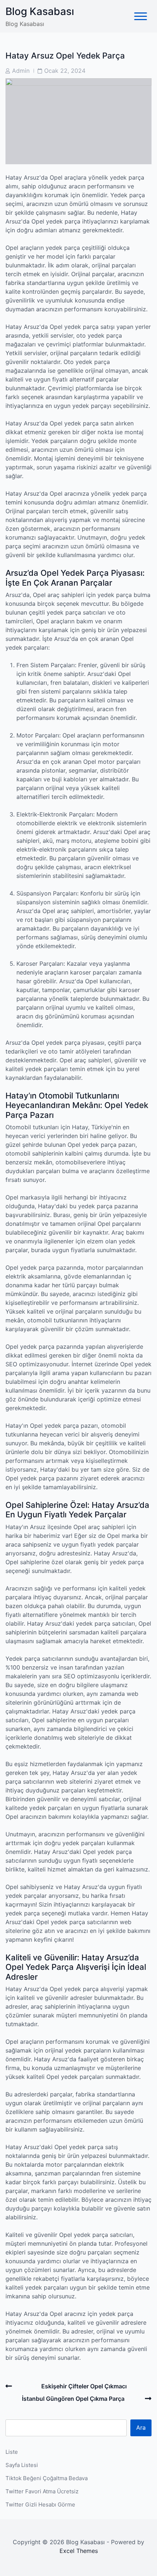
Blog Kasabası (40, 11)
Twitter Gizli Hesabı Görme (40, 2504)
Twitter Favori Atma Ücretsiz (42, 2491)
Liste (12, 2452)
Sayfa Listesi (22, 2465)
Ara (141, 2427)
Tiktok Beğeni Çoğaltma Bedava (47, 2478)
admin (21, 71)
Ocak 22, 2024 (65, 71)
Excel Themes (79, 2551)
